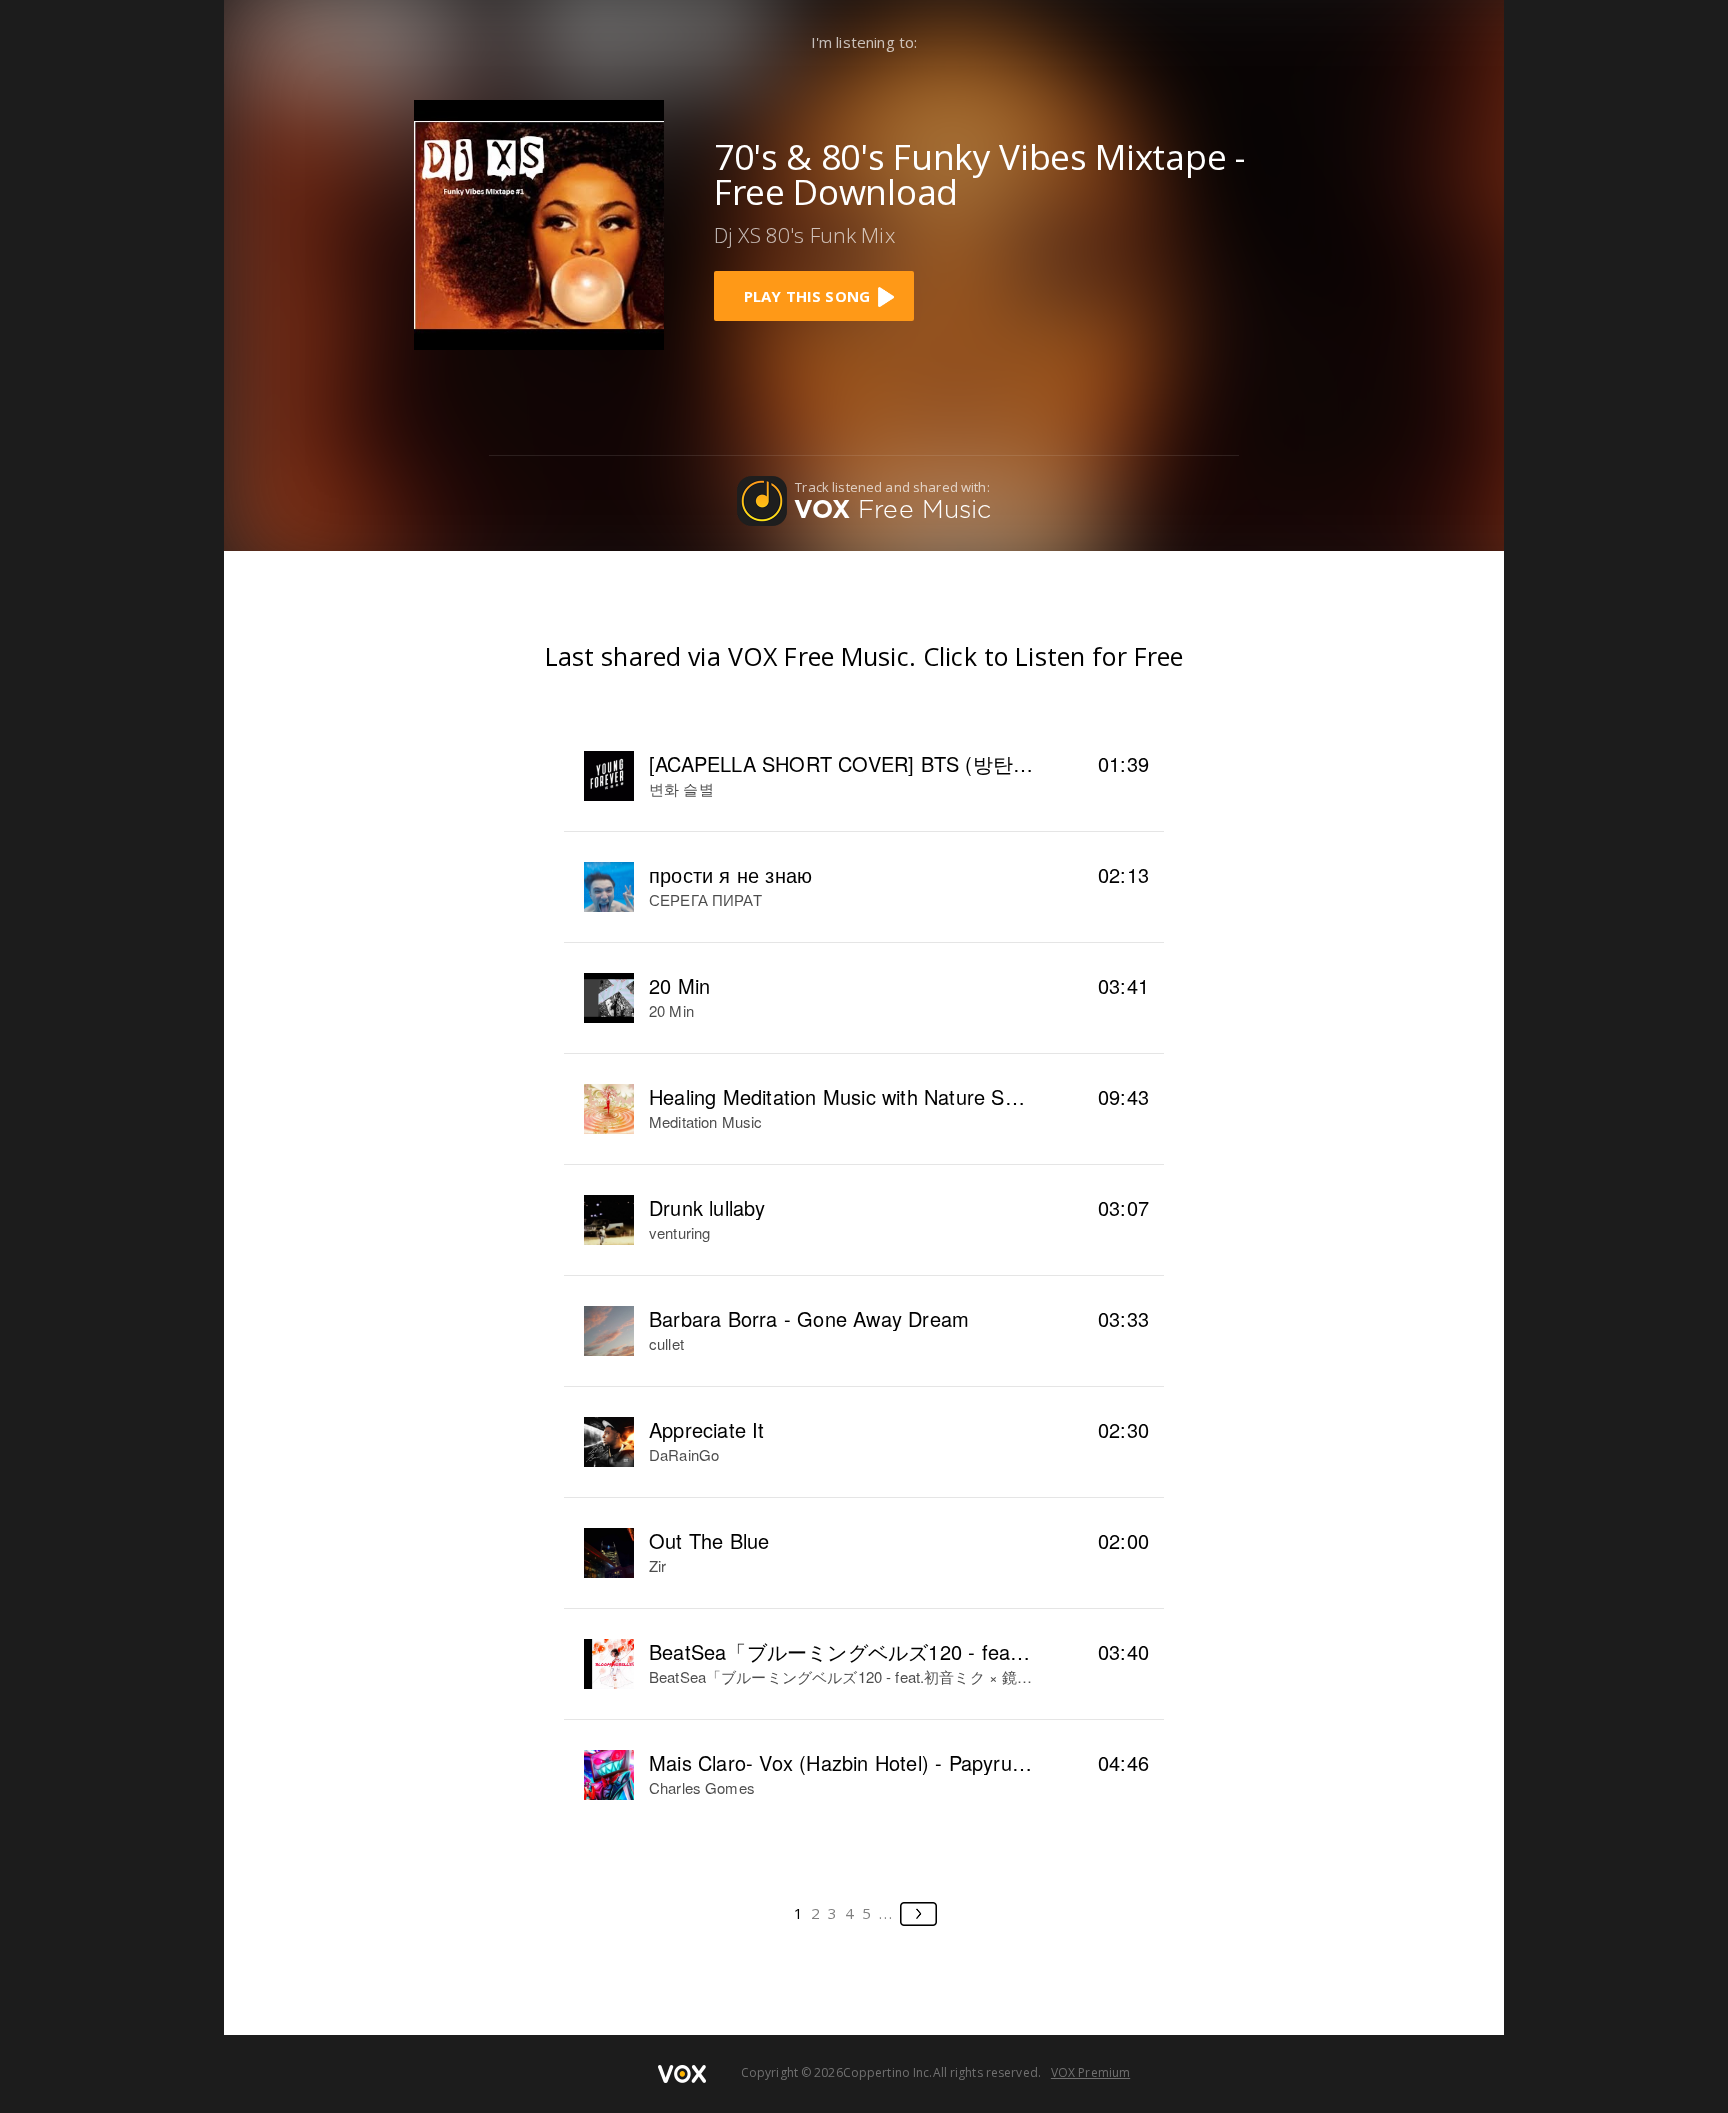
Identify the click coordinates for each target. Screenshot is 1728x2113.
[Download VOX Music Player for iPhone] (539, 223)
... (886, 1913)
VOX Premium (1090, 2072)
